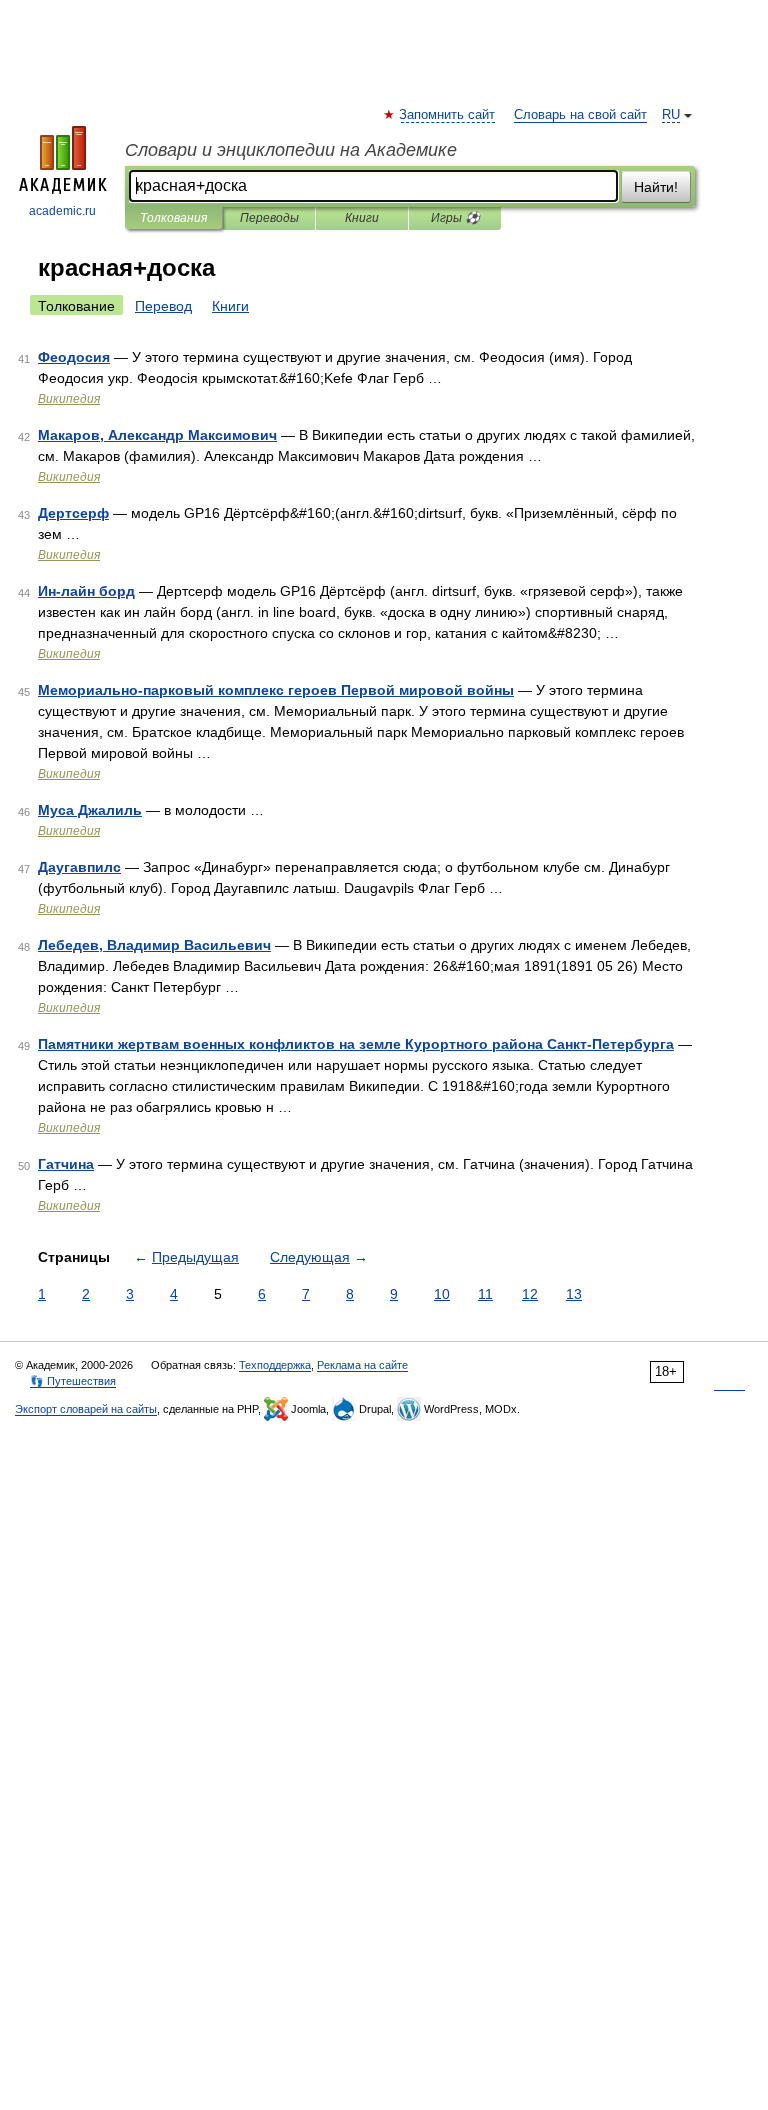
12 (530, 1294)
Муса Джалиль (90, 810)
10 (442, 1294)
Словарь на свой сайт (580, 115)
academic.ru (62, 211)
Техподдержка (275, 1365)
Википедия (69, 399)
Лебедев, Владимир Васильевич (154, 945)
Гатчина (66, 1164)
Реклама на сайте (362, 1365)
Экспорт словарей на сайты (86, 1409)
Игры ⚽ (455, 218)
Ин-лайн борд (86, 591)
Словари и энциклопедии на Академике (291, 150)
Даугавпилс (79, 867)
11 (485, 1294)
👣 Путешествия (73, 1381)
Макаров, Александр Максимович (157, 435)
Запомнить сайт (448, 115)
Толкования (173, 218)
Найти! (656, 187)
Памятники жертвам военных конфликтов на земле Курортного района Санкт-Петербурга (356, 1044)
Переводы (269, 218)
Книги (362, 218)
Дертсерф (73, 513)
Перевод (163, 306)
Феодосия (74, 357)
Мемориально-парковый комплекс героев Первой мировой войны (276, 690)
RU (671, 115)
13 (574, 1294)
